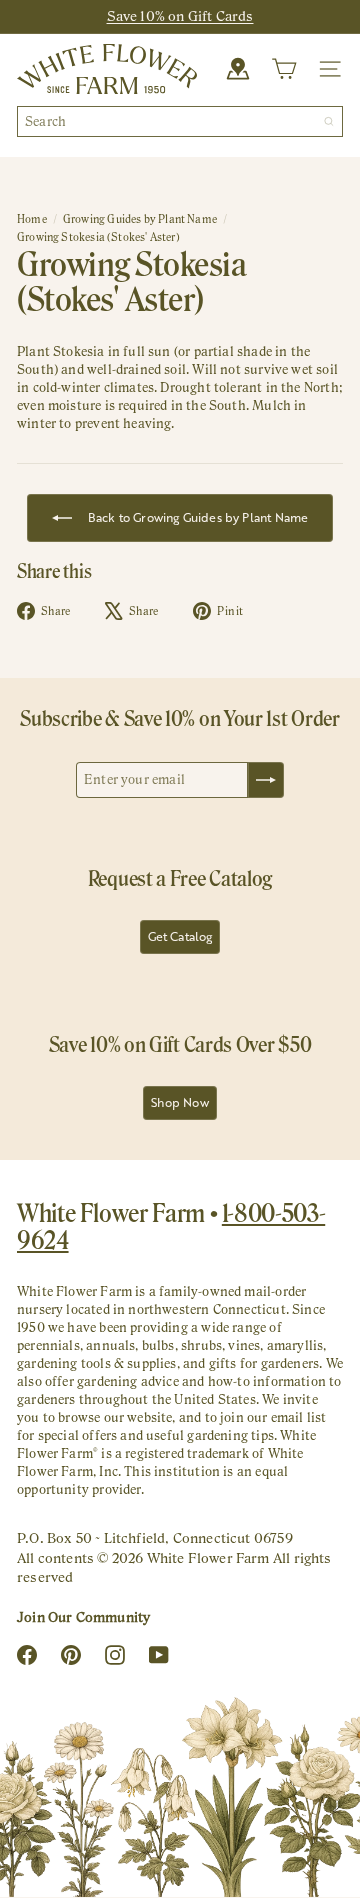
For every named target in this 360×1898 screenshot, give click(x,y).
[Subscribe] (266, 780)
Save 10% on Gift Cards (180, 16)
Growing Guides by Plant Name (140, 219)
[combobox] (180, 121)
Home (32, 219)
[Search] (329, 121)
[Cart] (284, 69)
